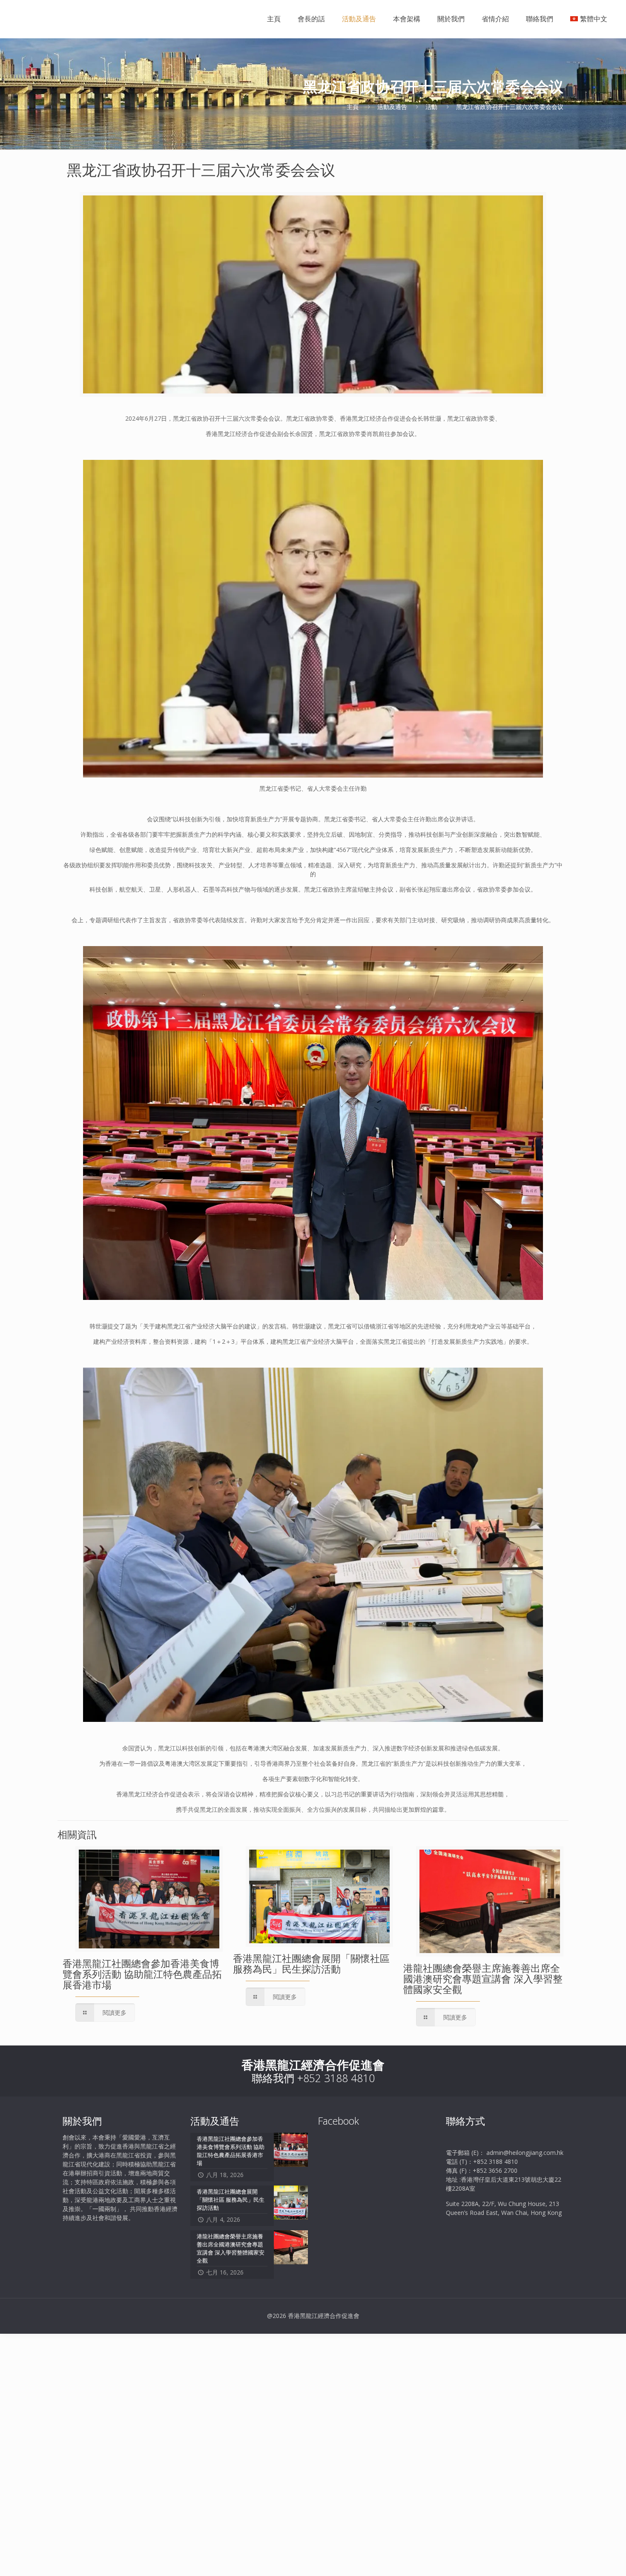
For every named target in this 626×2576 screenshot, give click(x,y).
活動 (431, 107)
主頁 (353, 107)
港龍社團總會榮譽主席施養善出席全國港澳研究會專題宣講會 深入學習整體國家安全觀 (483, 1979)
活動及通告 (392, 107)
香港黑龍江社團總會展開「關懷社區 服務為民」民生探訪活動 (311, 1964)
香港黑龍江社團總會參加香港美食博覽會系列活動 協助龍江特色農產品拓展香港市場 (142, 1974)
